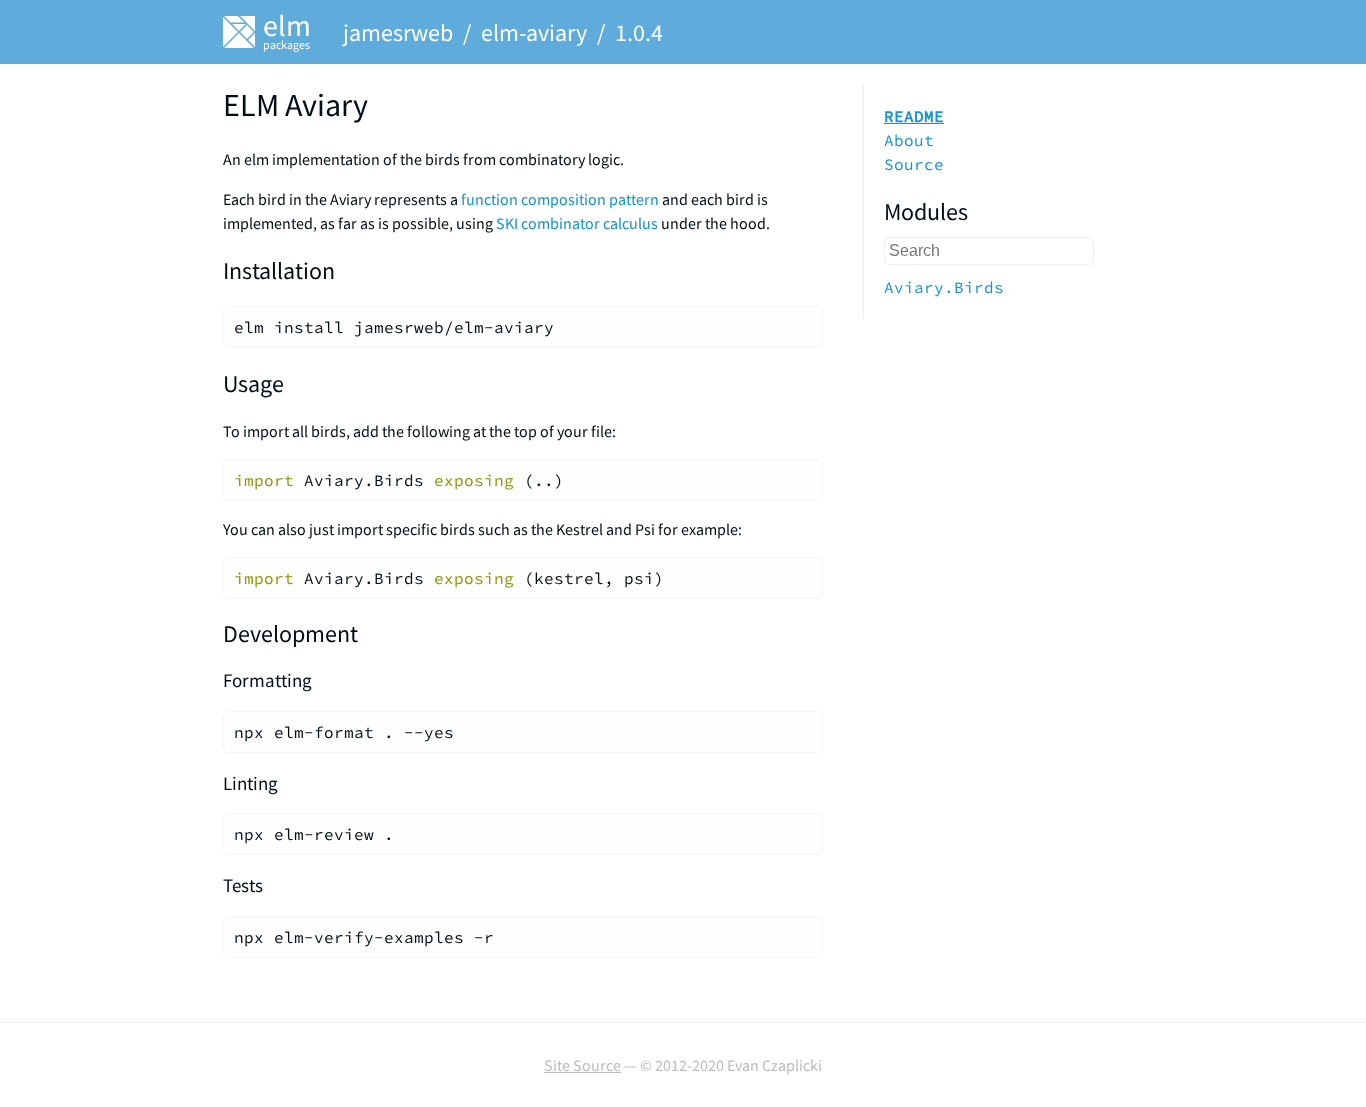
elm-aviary (534, 32)
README (914, 116)
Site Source (582, 1065)
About (909, 140)
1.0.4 (639, 32)
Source (914, 164)
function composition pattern (560, 199)
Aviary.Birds (944, 287)
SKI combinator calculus (577, 223)
